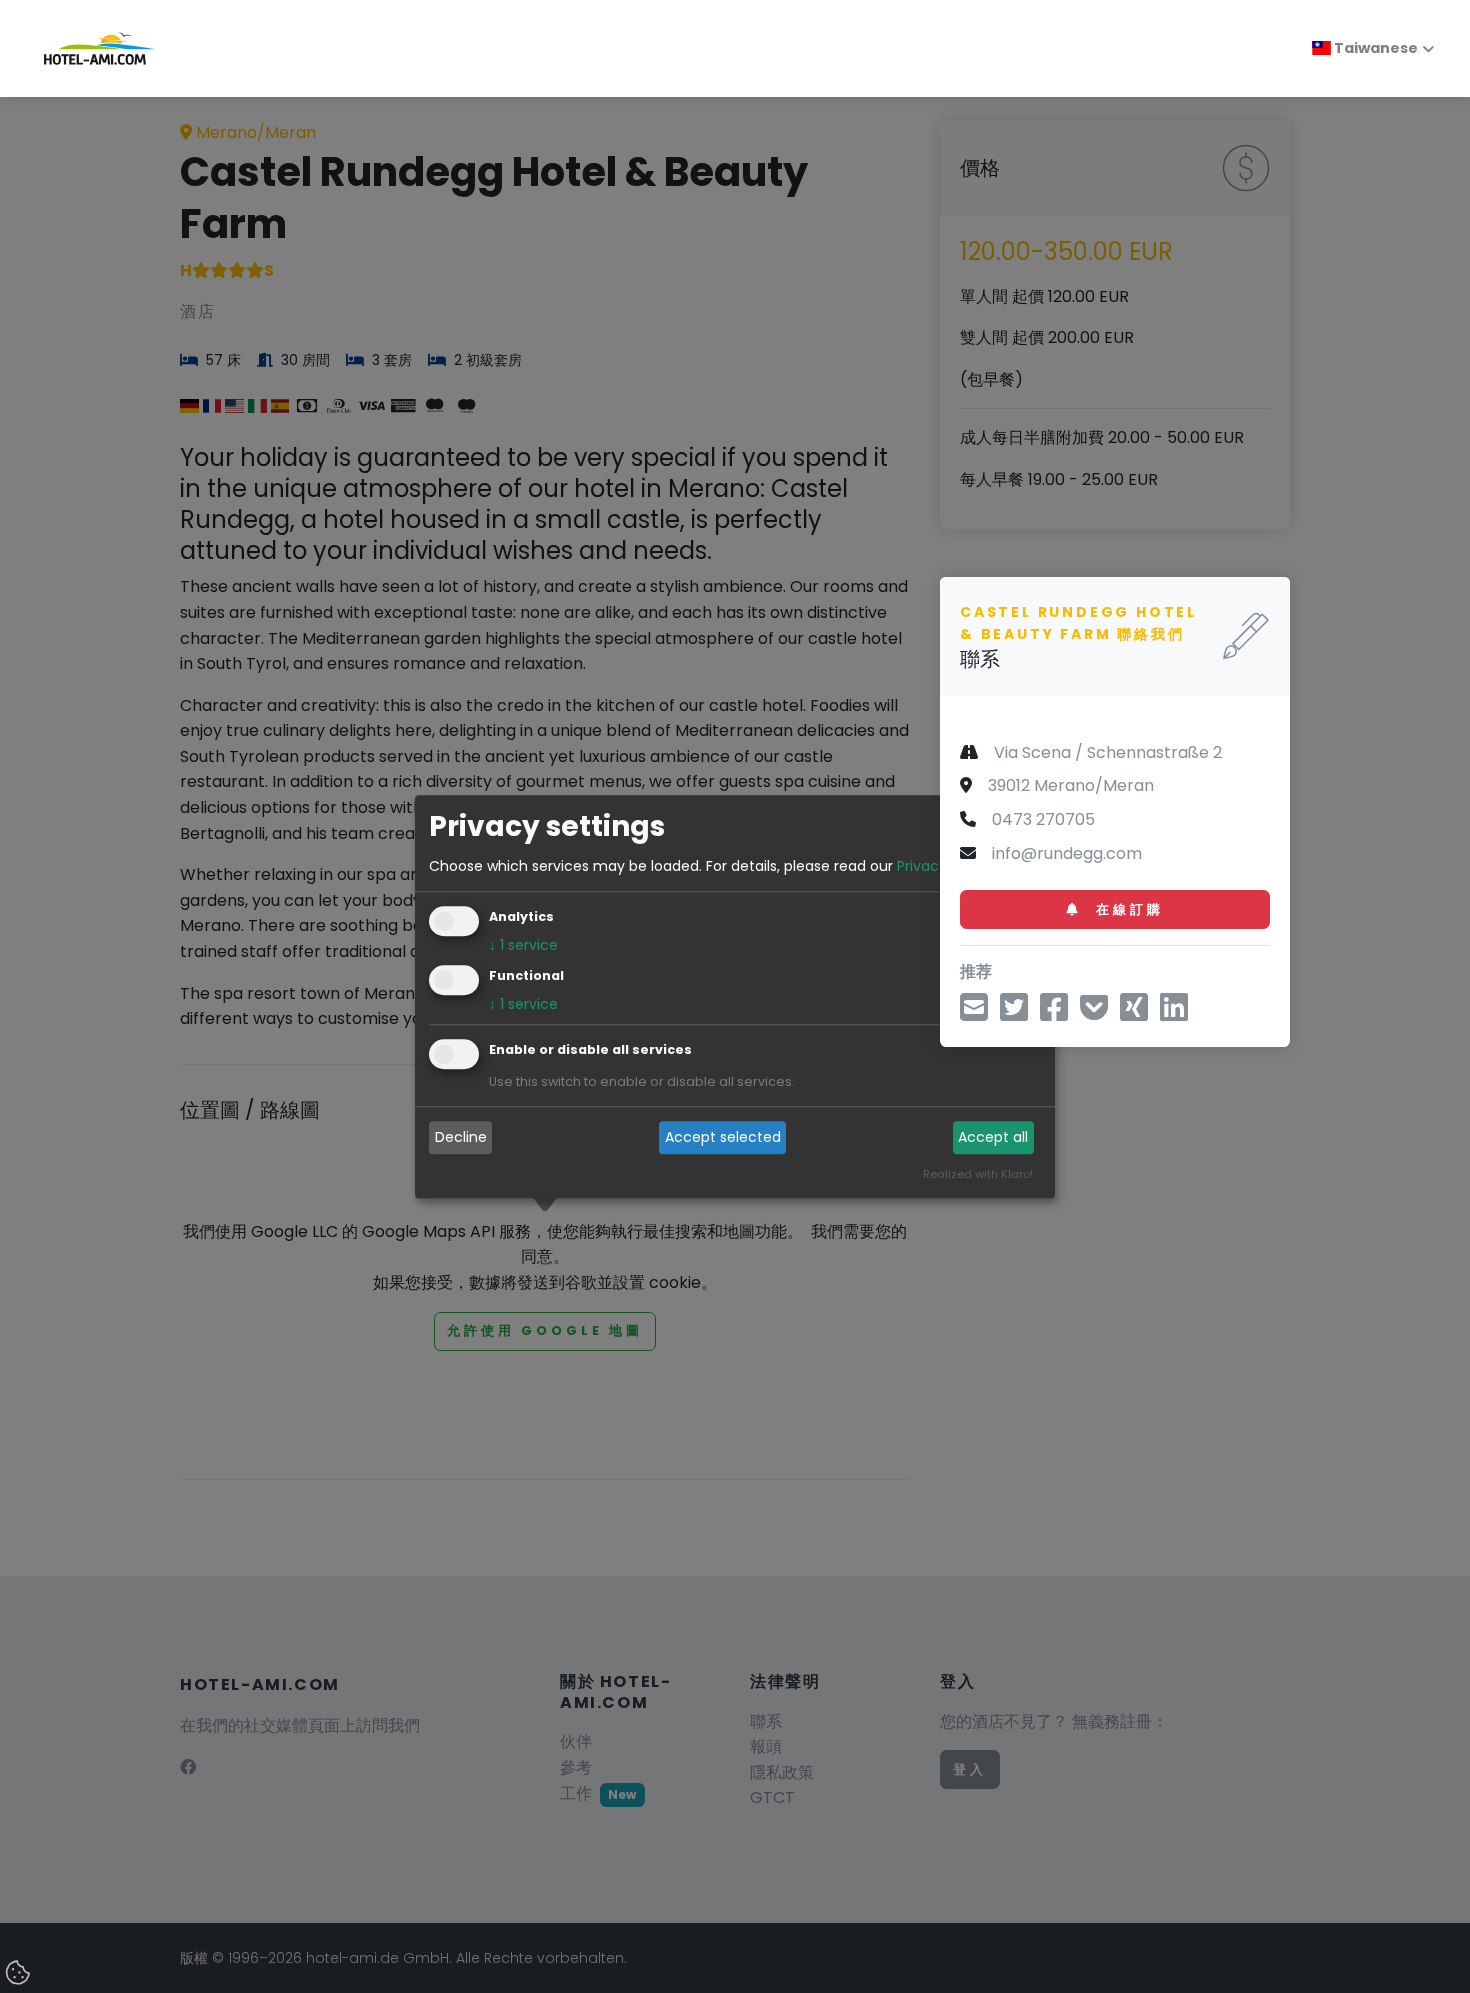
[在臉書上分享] (1054, 1013)
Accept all (993, 1138)
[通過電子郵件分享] (974, 1013)
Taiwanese (1374, 48)
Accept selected (723, 1138)
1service (523, 945)
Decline (461, 1138)
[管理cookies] (20, 1974)
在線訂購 (1126, 908)
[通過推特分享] (1014, 1013)
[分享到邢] (1134, 1013)
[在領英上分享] (1174, 1013)
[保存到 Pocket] (1094, 1013)
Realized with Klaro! (978, 1174)
